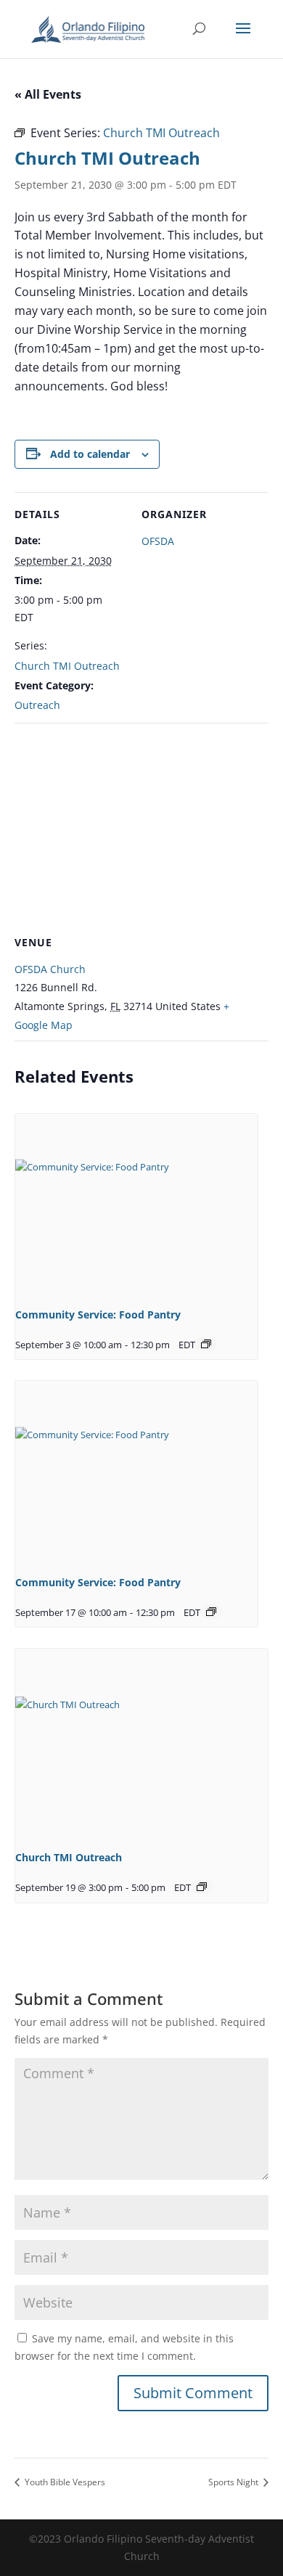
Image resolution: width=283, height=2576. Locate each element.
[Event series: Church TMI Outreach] (202, 1887)
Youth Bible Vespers (64, 2482)
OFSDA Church (50, 969)
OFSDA (158, 541)
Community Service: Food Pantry (98, 1314)
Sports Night (234, 2482)
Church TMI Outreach (67, 666)
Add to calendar (90, 454)
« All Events (48, 94)
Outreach (37, 705)
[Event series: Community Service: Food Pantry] (206, 1344)
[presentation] (136, 1205)
